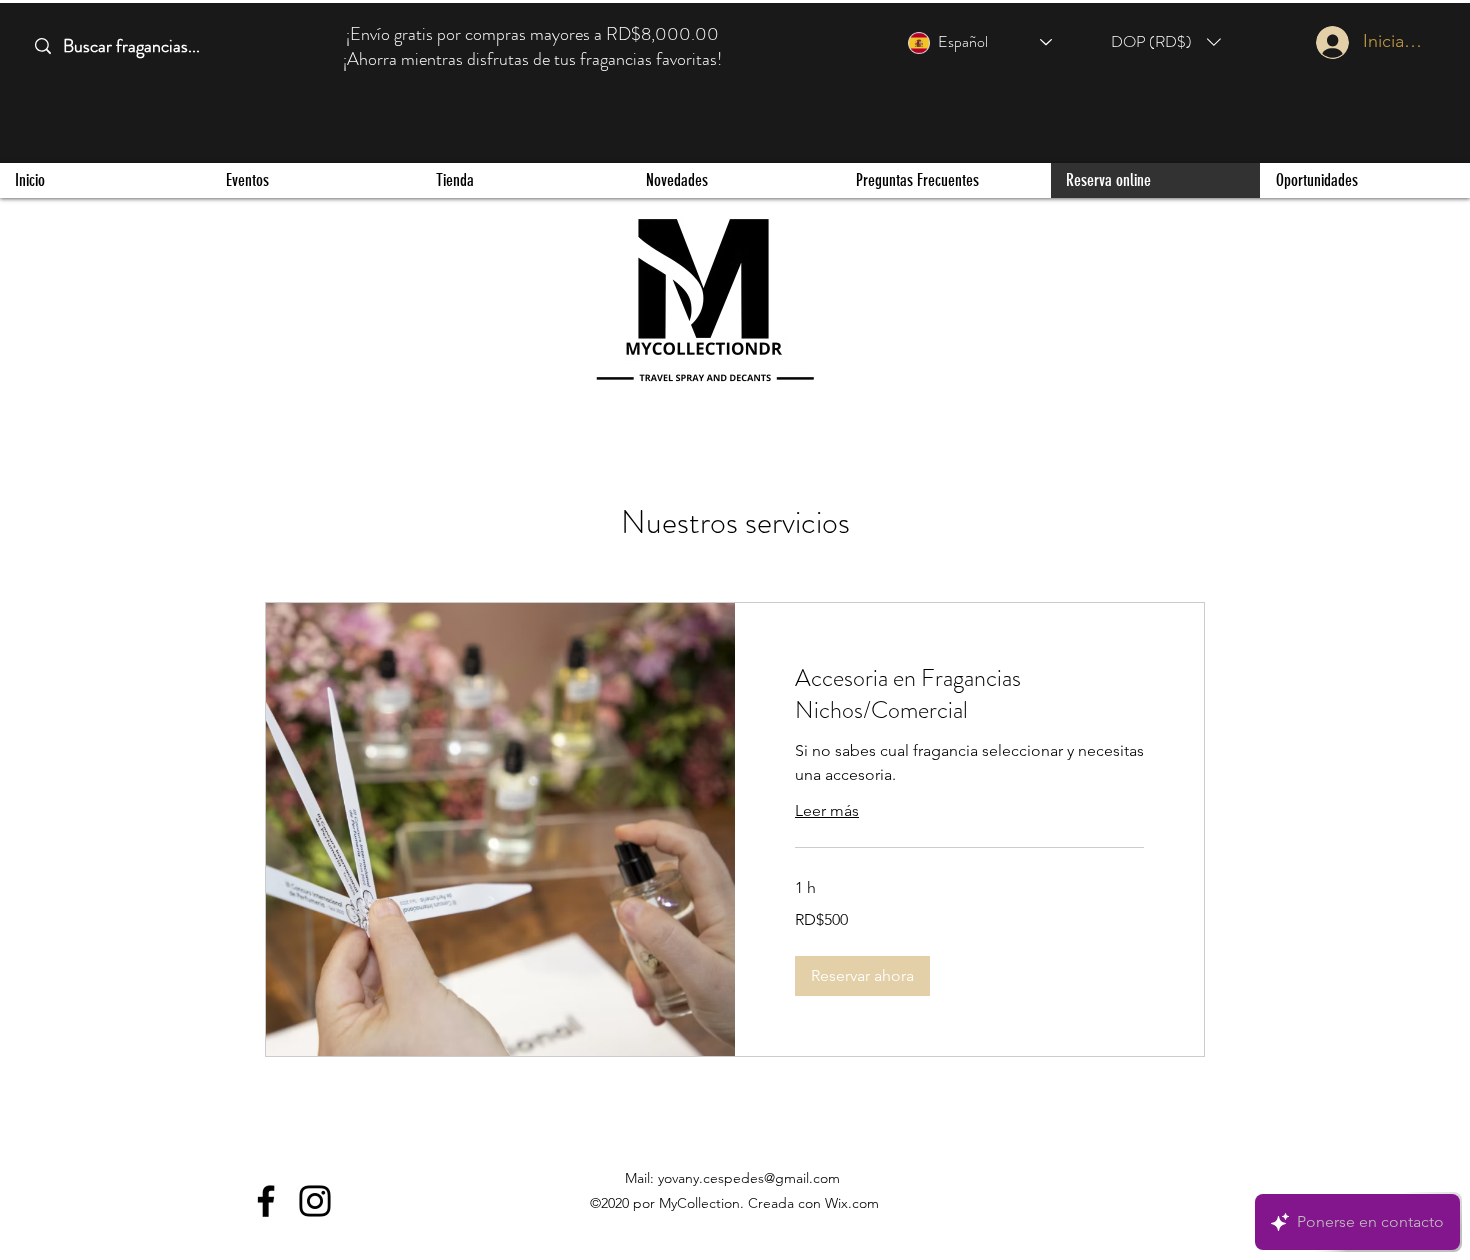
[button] (1166, 42)
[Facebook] (266, 1201)
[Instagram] (315, 1201)
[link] (969, 695)
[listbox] (1166, 42)
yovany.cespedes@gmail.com (749, 1178)
